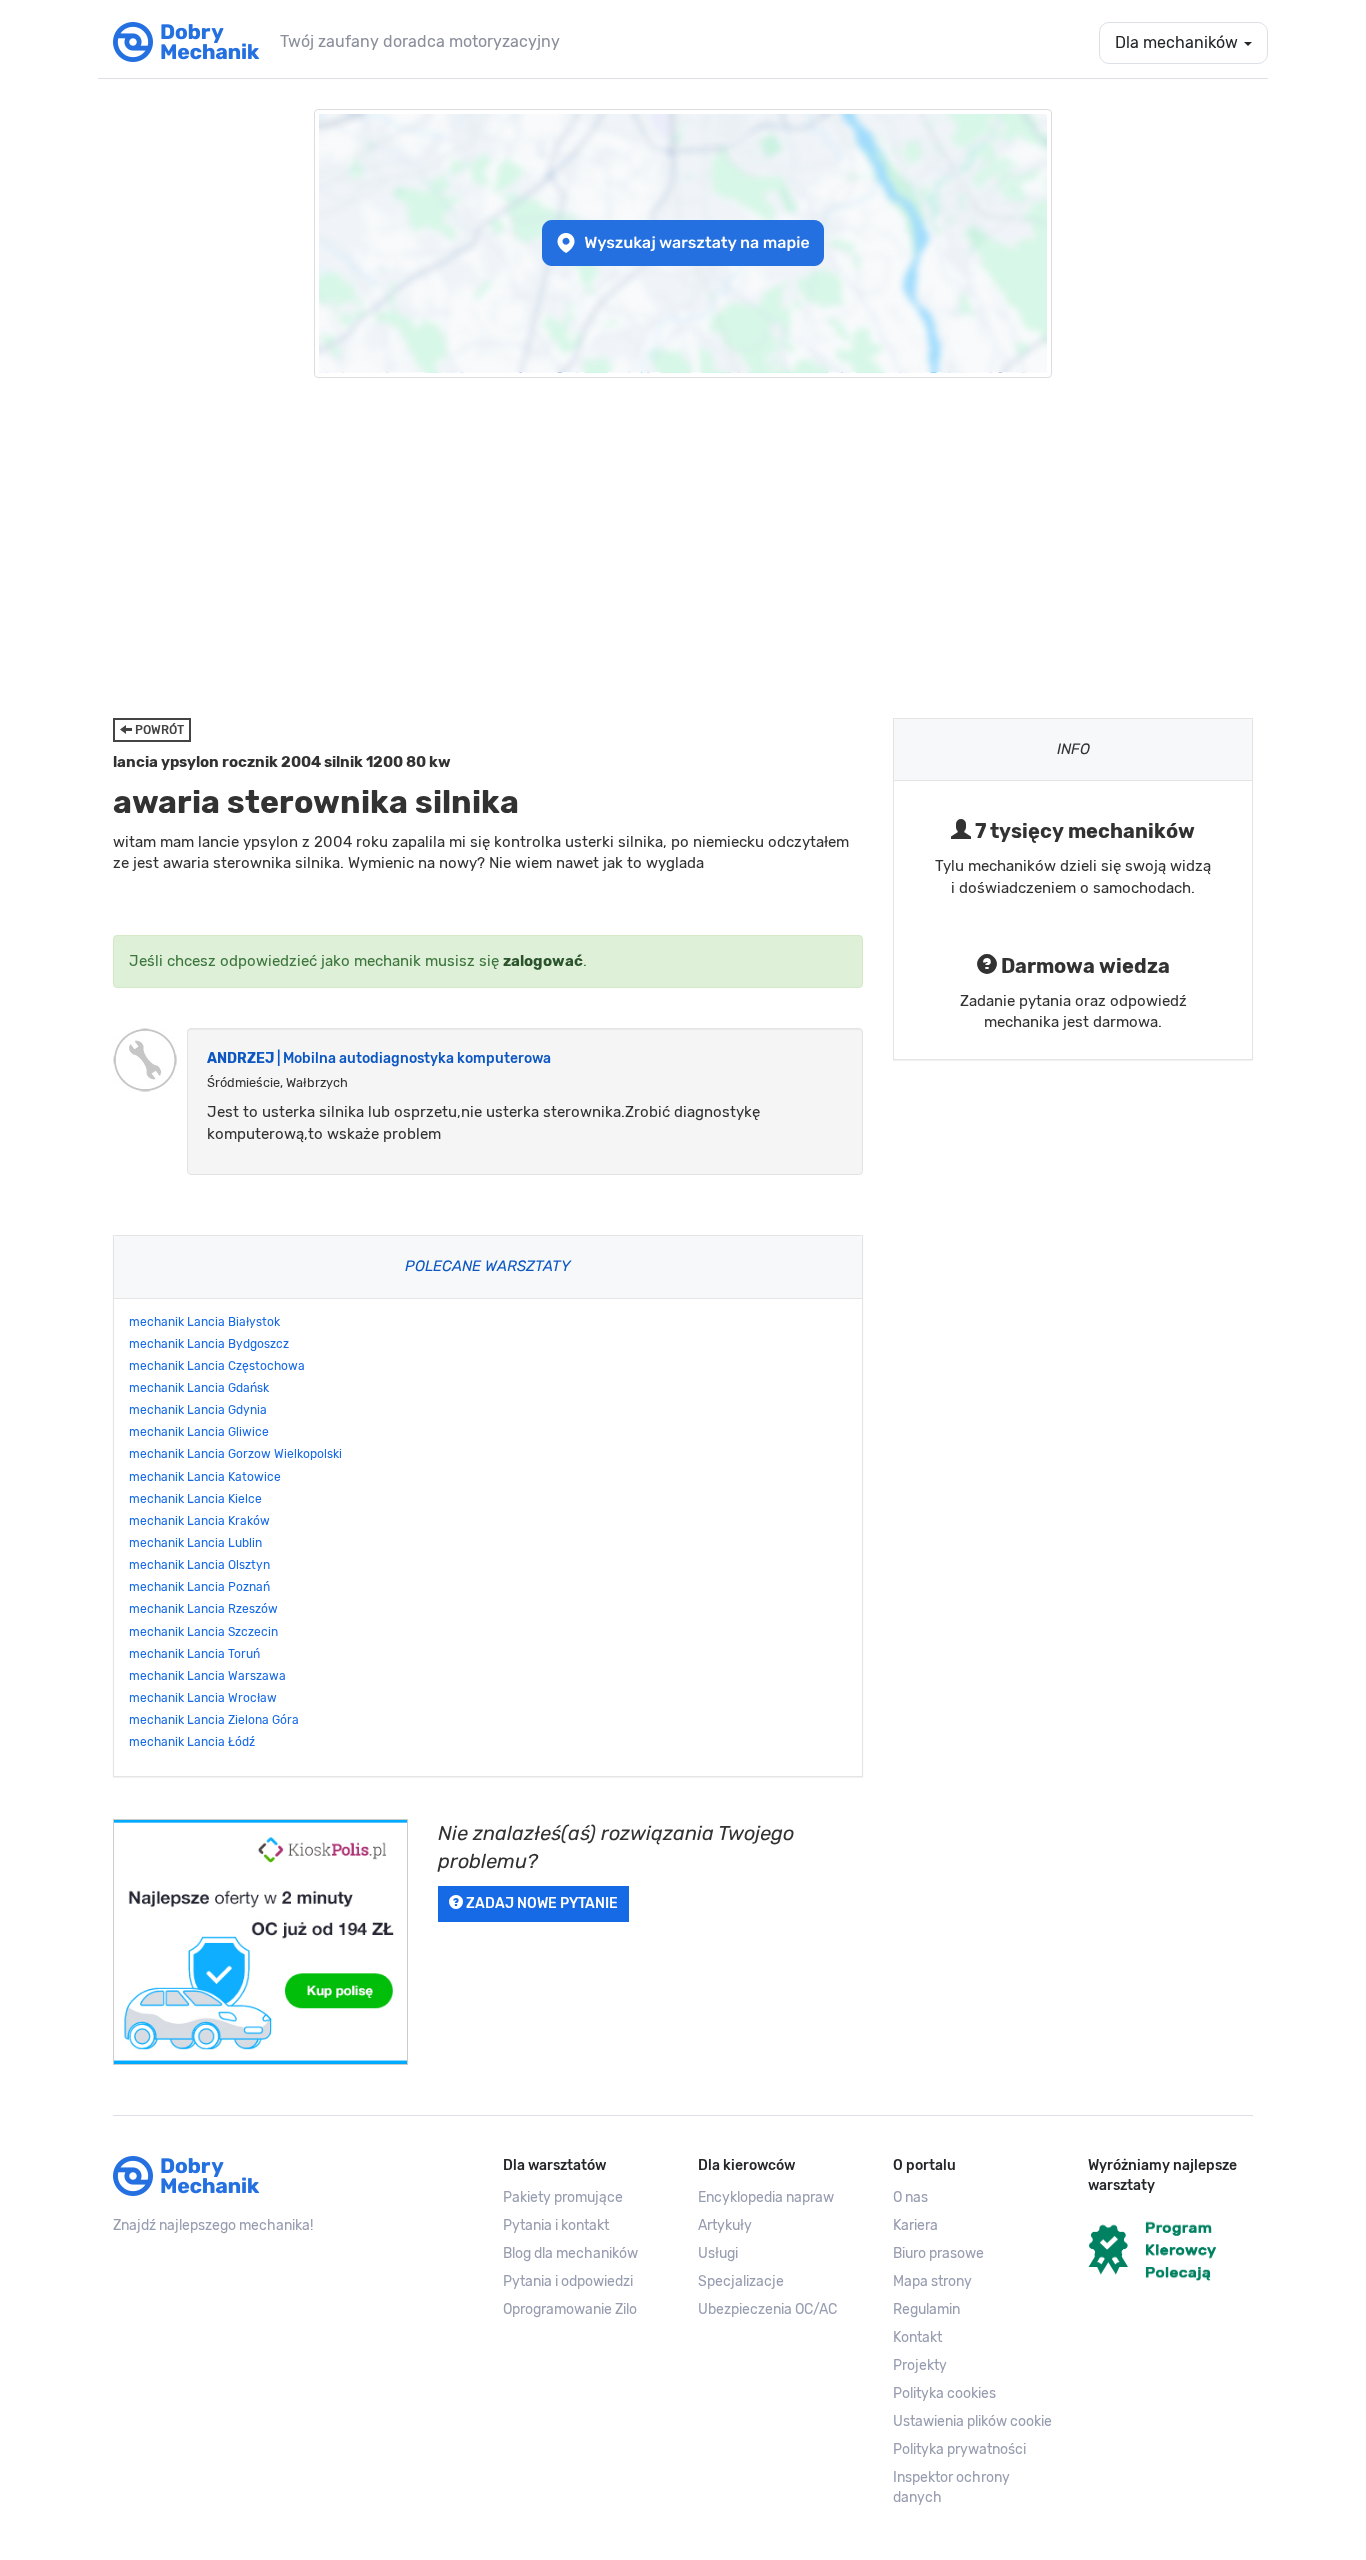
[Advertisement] (683, 548)
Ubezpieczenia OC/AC (767, 2309)
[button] (975, 2422)
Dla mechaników (1178, 42)
